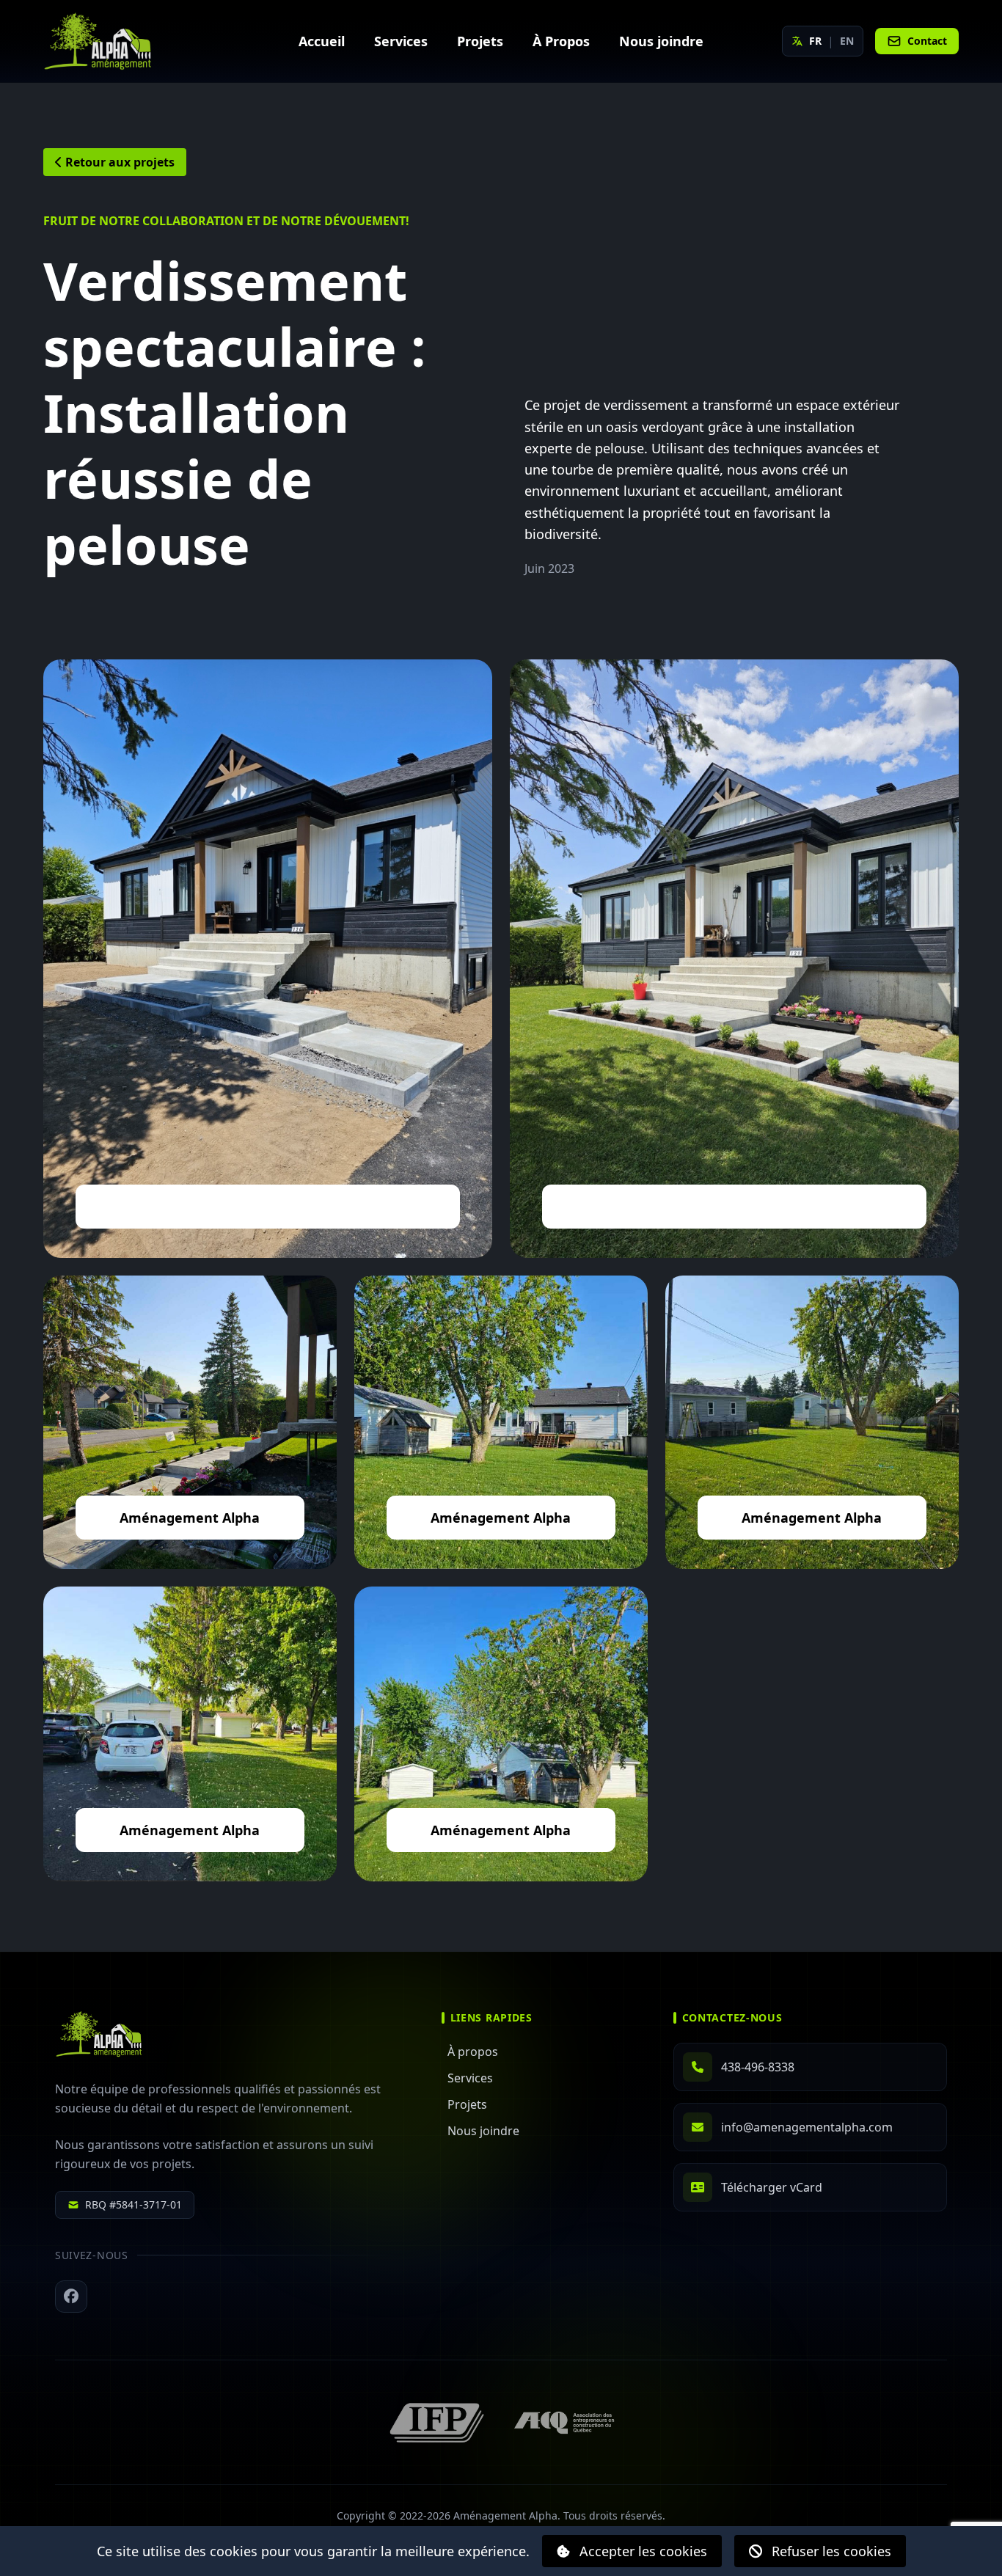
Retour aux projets (118, 162)
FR (815, 41)
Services (470, 2078)
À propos (473, 2052)
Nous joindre (483, 2131)
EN (847, 41)
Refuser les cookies (830, 2551)
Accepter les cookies (641, 2551)
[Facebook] (71, 2297)
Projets (467, 2104)
